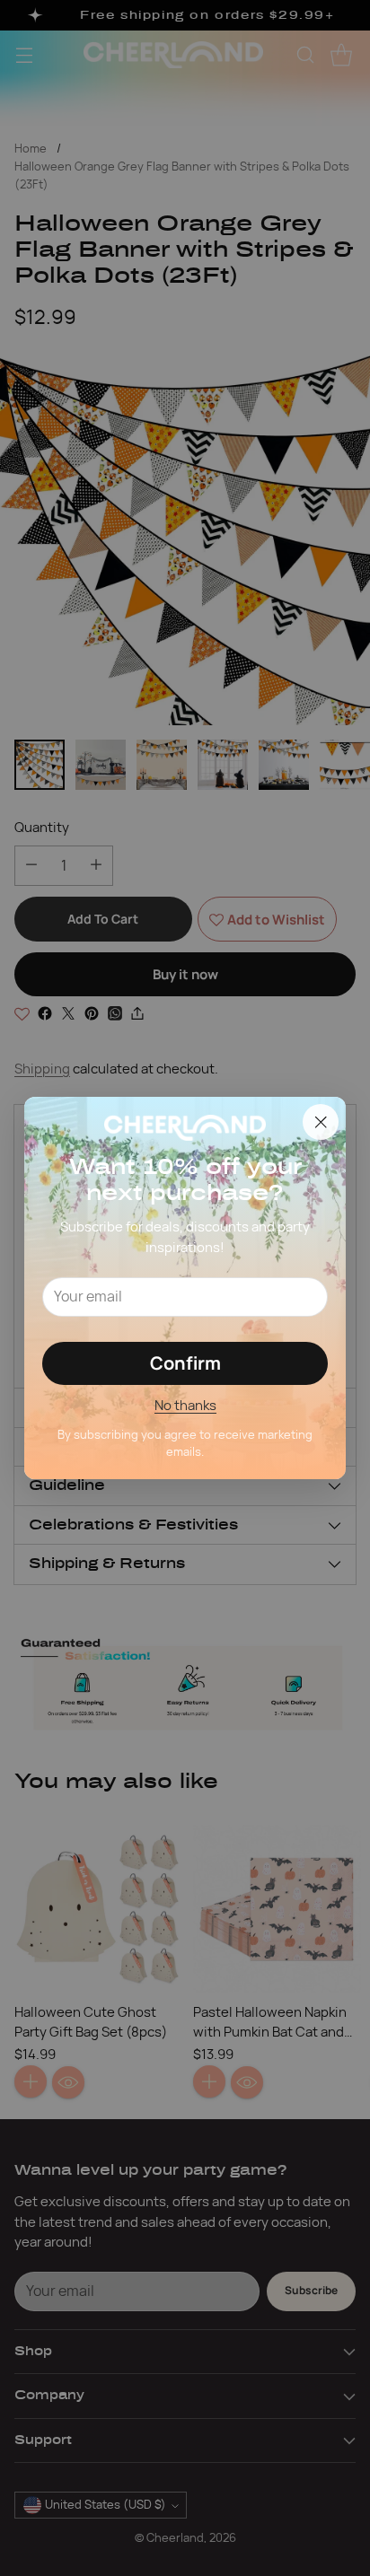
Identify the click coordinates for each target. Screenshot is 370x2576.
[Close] (321, 1122)
